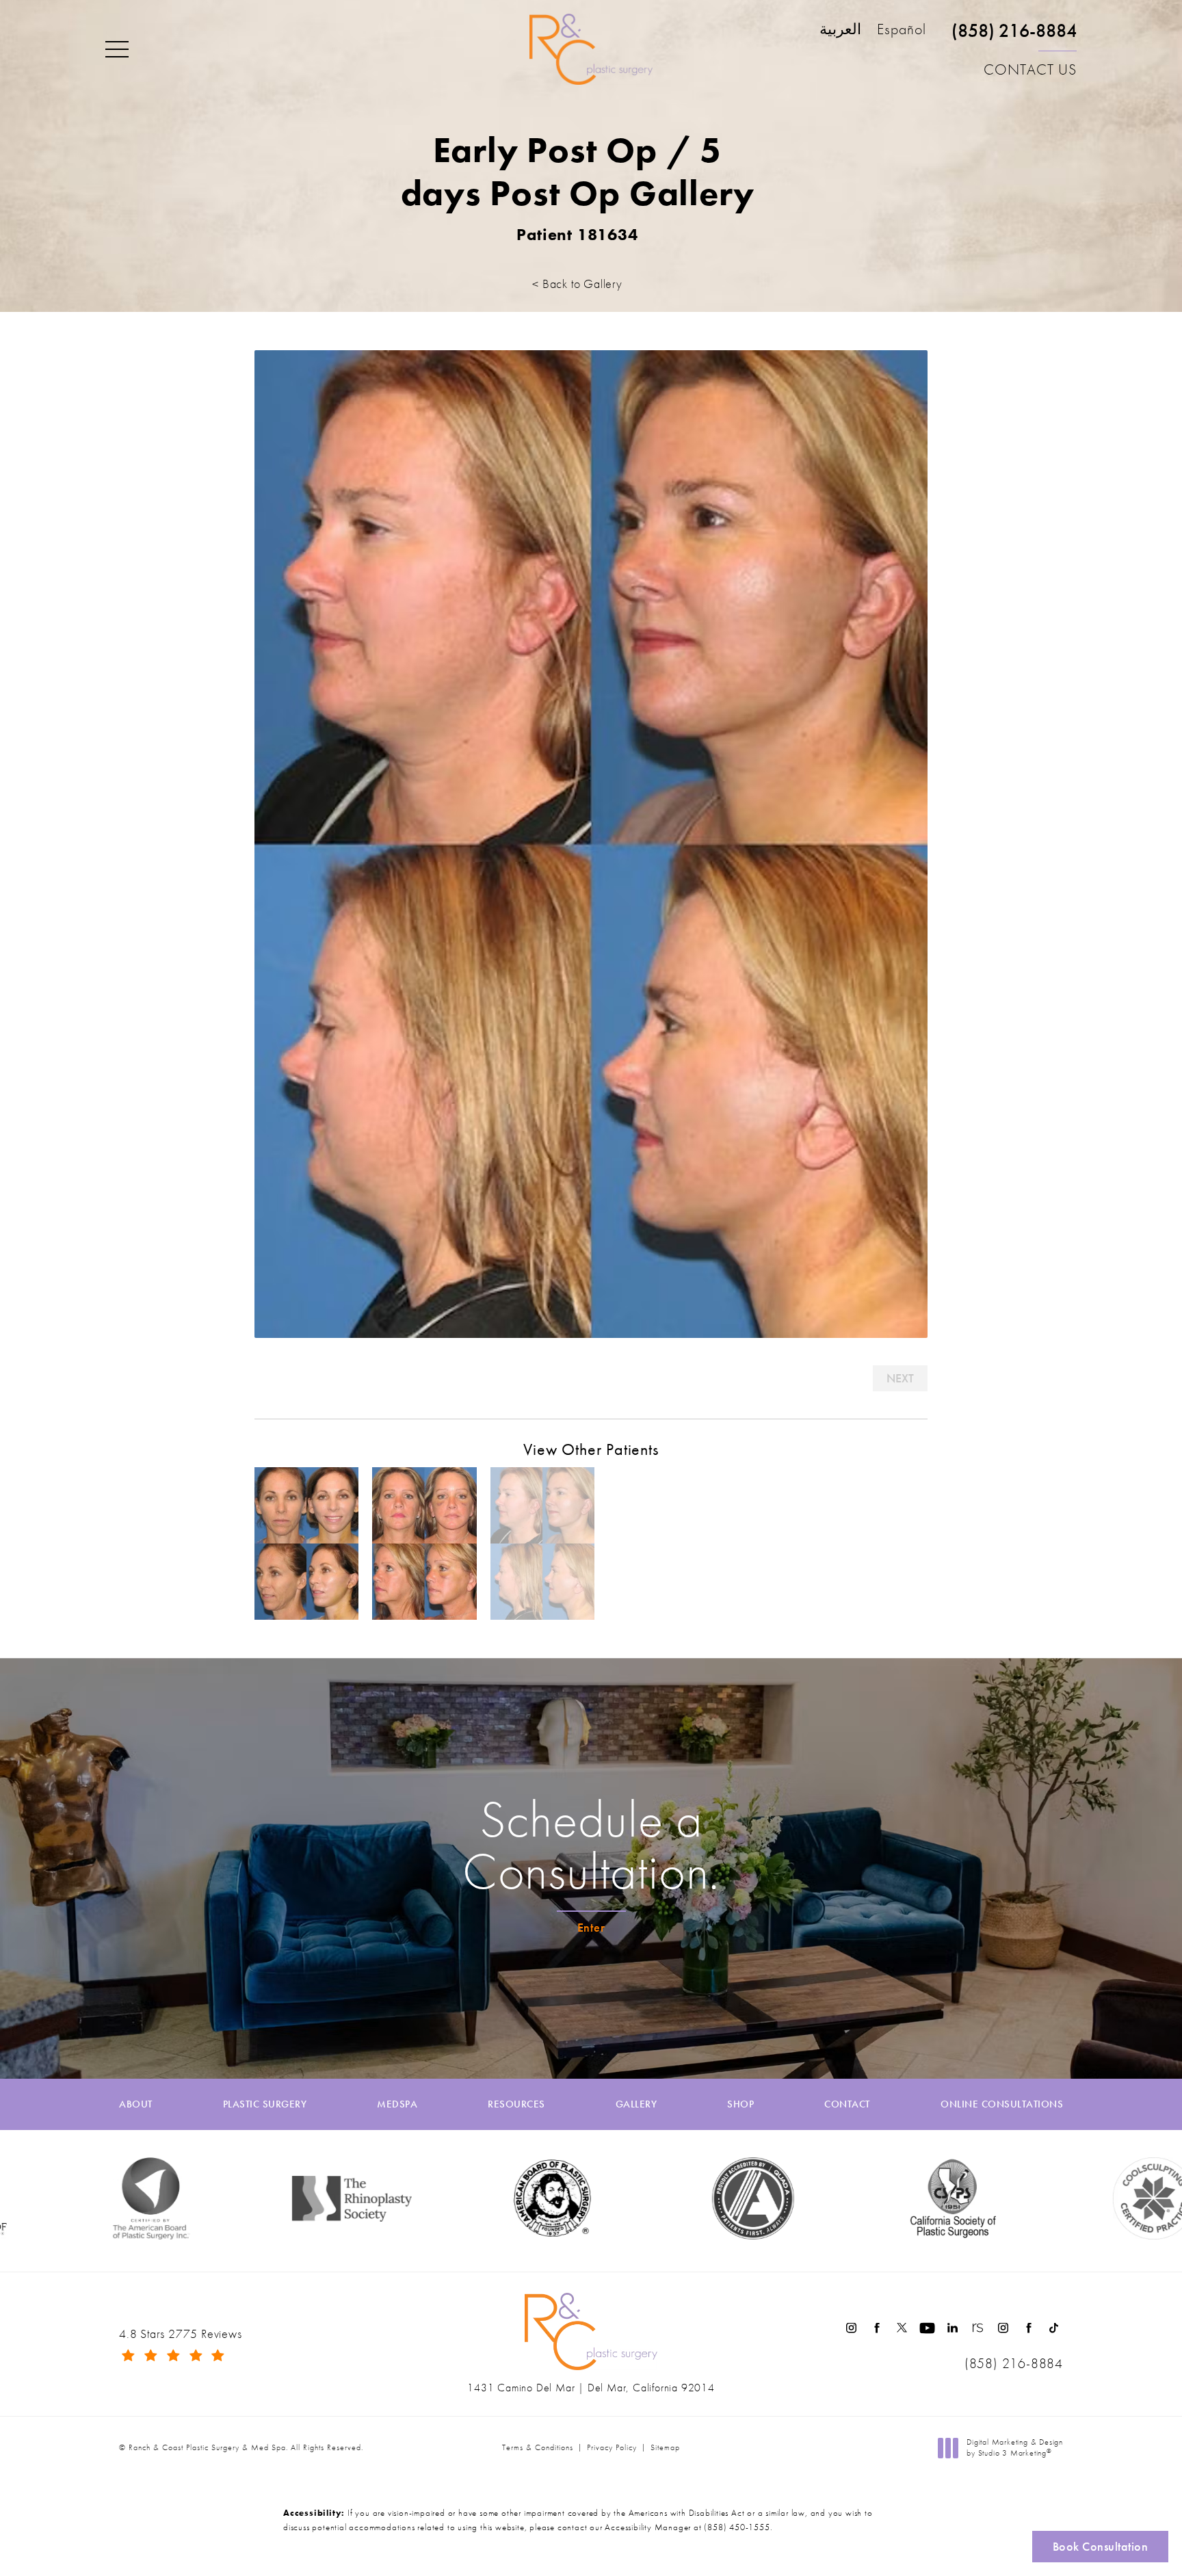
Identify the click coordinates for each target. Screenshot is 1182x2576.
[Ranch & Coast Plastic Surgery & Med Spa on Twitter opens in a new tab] (902, 2328)
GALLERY (636, 2104)
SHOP (740, 2104)
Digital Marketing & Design (1014, 2448)
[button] (117, 50)
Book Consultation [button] (1101, 2546)
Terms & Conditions (538, 2447)
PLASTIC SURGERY (265, 2104)
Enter (591, 1927)
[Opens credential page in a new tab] (637, 2198)
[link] (1014, 37)
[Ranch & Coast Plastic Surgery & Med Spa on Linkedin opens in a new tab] (953, 2328)
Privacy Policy (612, 2447)
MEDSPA (397, 2104)
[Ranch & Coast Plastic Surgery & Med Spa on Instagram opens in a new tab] (851, 2328)
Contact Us (1030, 69)
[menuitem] (851, 2328)
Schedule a (591, 1845)
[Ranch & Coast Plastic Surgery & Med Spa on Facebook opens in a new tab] (877, 2328)
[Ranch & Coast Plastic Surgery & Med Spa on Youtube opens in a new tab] (927, 2328)
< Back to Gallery (577, 284)
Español (902, 30)
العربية (840, 30)
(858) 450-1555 (737, 2527)
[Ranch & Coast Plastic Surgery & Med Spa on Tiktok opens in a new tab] (1054, 2328)
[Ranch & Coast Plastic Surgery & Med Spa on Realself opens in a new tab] (978, 2328)
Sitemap (665, 2447)
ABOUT (136, 2104)
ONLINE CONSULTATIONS (1002, 2104)
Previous (292, 1378)
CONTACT (847, 2104)
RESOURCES (516, 2104)
